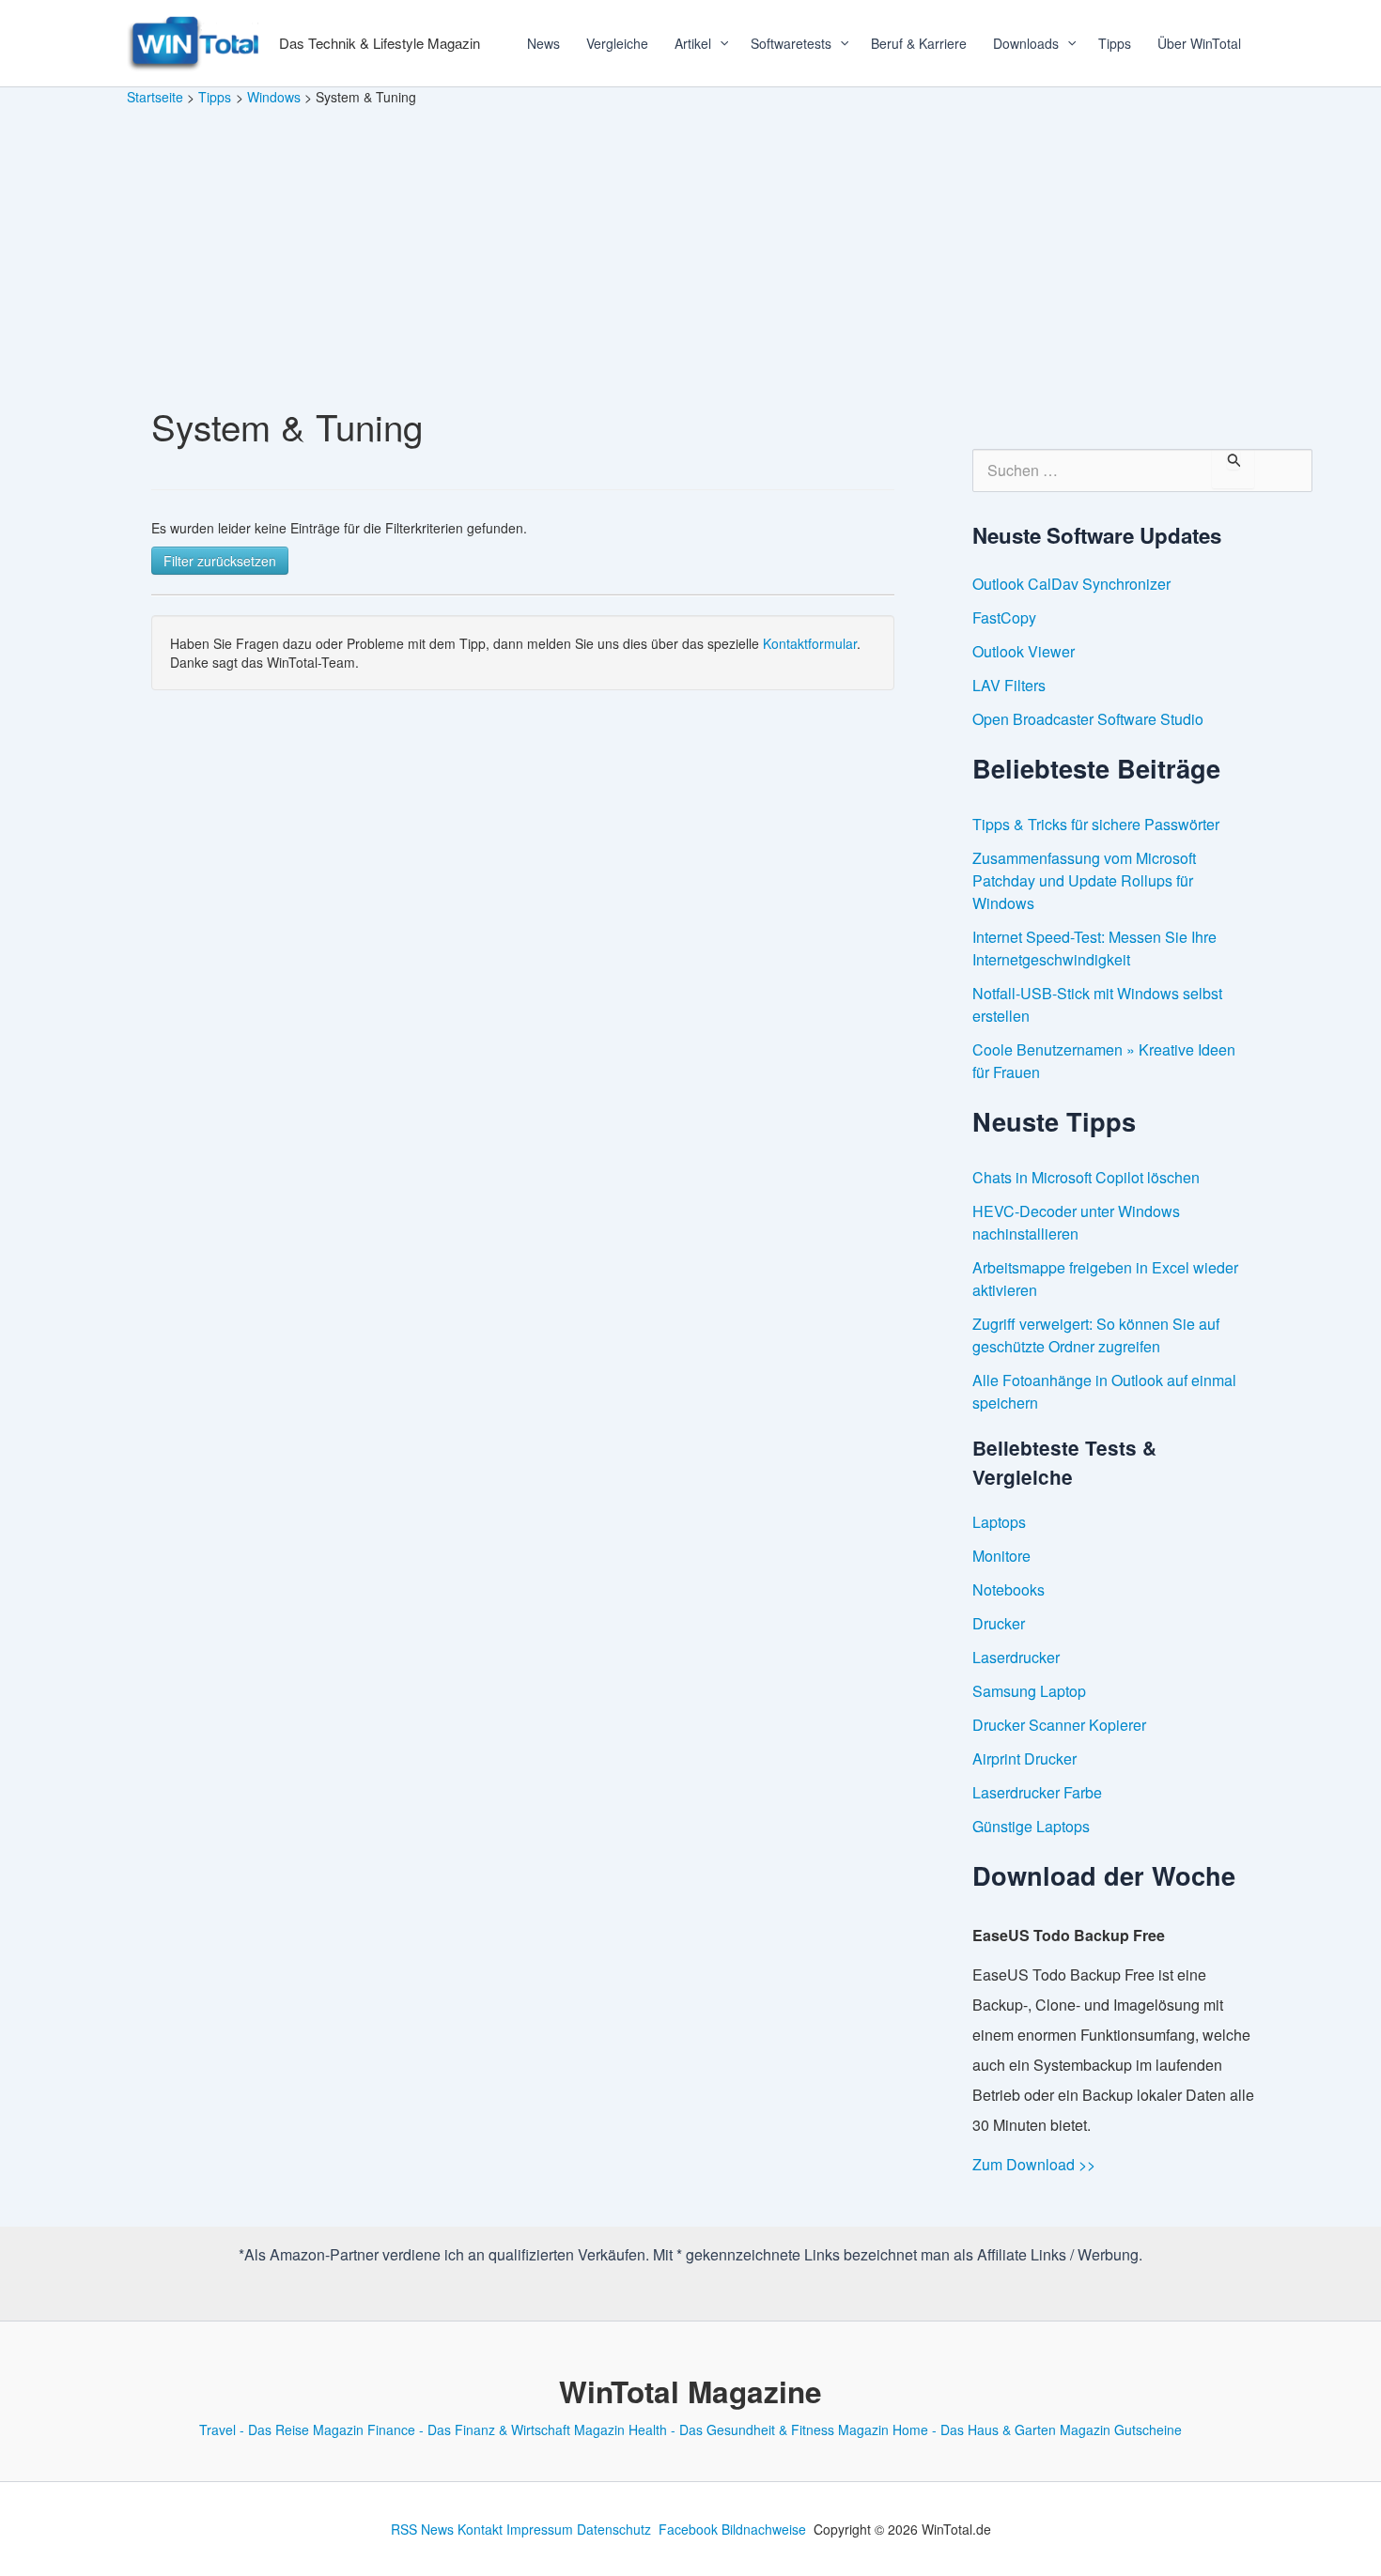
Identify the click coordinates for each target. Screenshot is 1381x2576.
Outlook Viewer (1024, 651)
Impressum (540, 2529)
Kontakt (480, 2529)
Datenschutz (614, 2529)
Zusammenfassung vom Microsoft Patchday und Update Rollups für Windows (1084, 880)
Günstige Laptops (1031, 1826)
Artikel (693, 43)
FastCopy (1004, 617)
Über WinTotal (1199, 43)
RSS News (422, 2529)
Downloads (1026, 43)
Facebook (688, 2529)
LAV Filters (1009, 685)
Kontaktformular (810, 643)
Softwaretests (791, 43)
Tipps (1115, 43)
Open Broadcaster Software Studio (1088, 719)
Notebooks (1009, 1589)
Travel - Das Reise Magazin (281, 2429)
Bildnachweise (764, 2529)
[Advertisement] (690, 248)
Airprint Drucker (1024, 1758)
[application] (718, 43)
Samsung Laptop (1029, 1691)
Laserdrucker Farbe (1037, 1792)
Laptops (999, 1522)
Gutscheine (1148, 2429)
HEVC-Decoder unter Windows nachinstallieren (1076, 1222)
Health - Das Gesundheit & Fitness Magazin (759, 2429)
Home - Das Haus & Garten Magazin (1001, 2429)
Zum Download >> (1034, 2164)
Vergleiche (617, 43)
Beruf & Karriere (919, 43)
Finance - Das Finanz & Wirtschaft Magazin (496, 2429)
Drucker (999, 1623)
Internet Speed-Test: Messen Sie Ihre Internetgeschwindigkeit (1094, 948)
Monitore (1001, 1556)
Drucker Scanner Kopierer (1059, 1725)
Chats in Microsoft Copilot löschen (1086, 1177)
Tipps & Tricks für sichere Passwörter (1096, 824)
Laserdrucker (1016, 1657)
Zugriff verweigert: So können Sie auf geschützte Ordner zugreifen (1096, 1335)
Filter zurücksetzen (220, 561)
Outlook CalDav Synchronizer (1071, 584)
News (543, 43)
